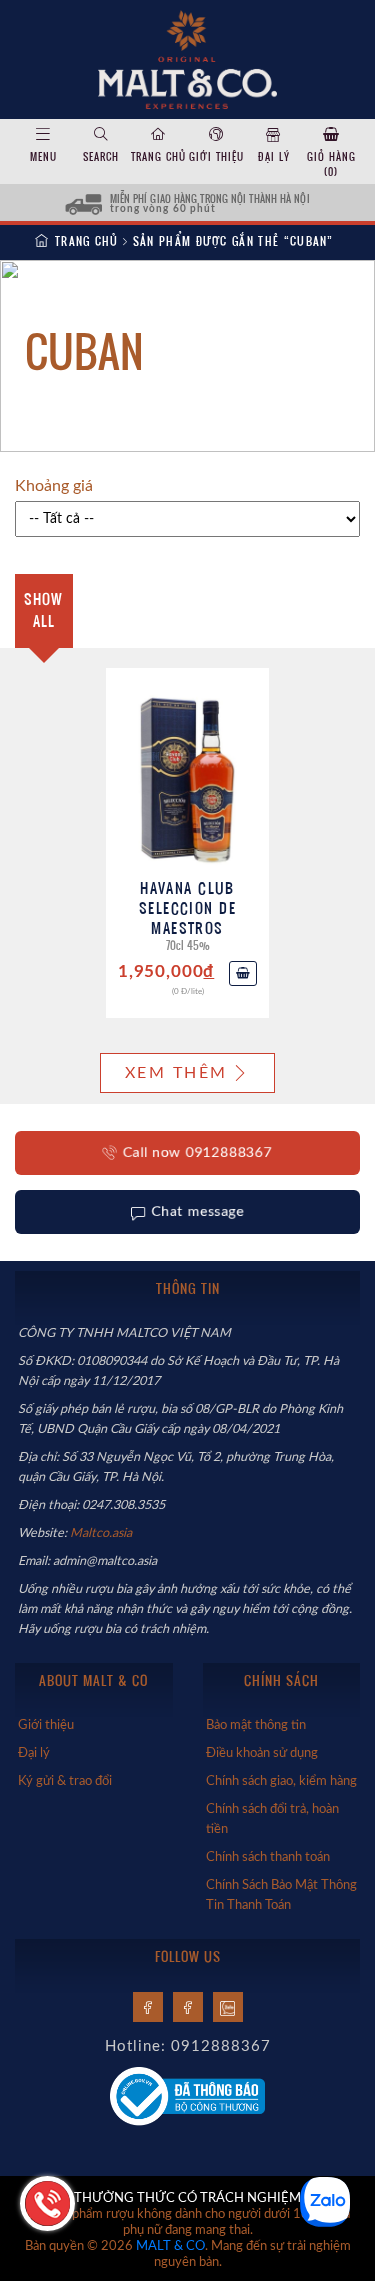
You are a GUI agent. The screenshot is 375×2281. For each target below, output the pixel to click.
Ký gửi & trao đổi (65, 1781)
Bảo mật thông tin (256, 1725)
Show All (43, 610)
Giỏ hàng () (331, 164)
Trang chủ (158, 156)
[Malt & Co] (187, 58)
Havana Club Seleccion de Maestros (187, 907)
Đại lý (274, 156)
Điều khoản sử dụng (262, 1753)
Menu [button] (43, 156)
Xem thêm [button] (176, 1073)
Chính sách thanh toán (268, 1857)
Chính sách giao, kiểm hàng (281, 1781)
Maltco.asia (102, 1533)
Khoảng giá (54, 486)
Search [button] (101, 156)
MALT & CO (170, 2246)
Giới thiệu (216, 156)
